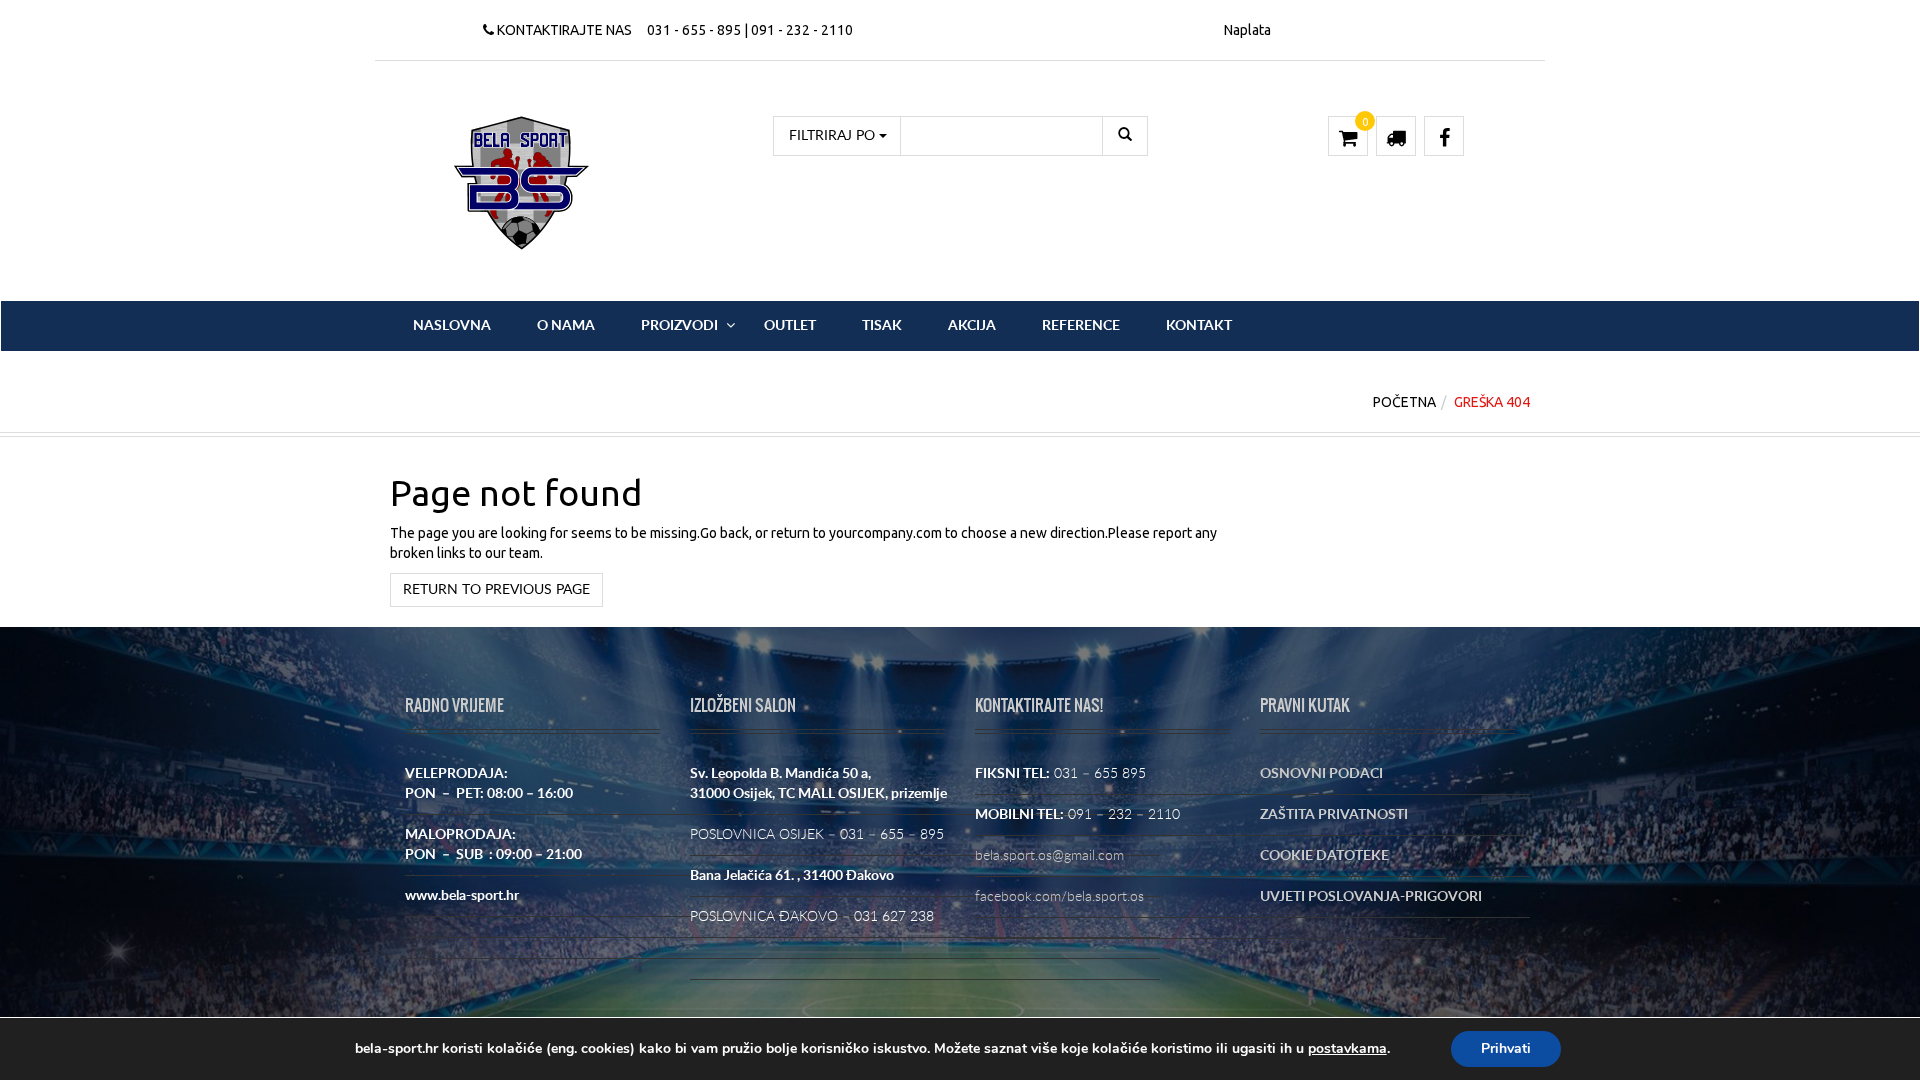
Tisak (882, 326)
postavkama (1347, 1049)
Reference (1081, 326)
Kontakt (1199, 326)
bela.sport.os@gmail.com (1049, 856)
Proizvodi (679, 326)
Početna (1404, 402)
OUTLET (790, 326)
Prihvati (1506, 1048)
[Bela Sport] (521, 182)
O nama (566, 326)
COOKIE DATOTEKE (1324, 856)
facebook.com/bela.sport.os (1059, 897)
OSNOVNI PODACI (1321, 774)
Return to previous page (496, 590)
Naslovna (452, 326)
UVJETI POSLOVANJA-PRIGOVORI (1371, 897)
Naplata (1247, 30)
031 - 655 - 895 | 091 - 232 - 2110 (750, 30)
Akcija (972, 326)
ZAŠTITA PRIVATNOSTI (1334, 815)
